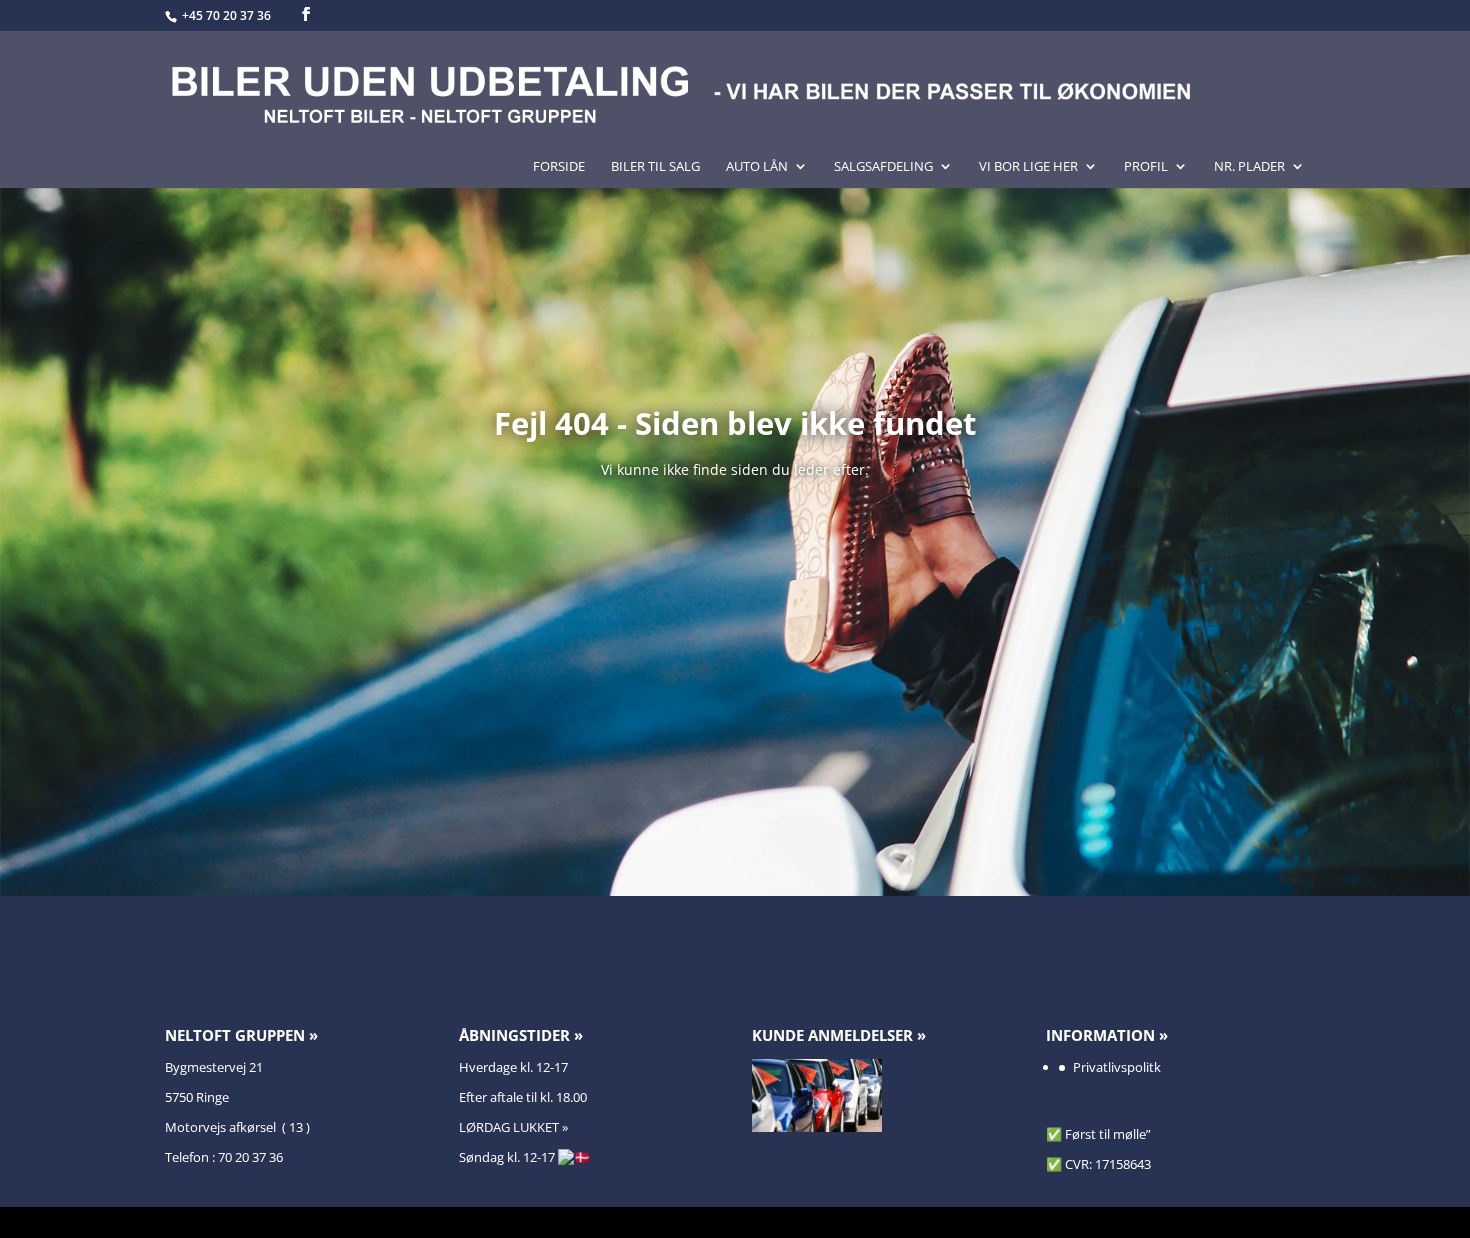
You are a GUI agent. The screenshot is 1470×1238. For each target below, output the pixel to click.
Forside (559, 167)
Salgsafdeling (883, 167)
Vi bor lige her (1028, 167)
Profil (1146, 167)
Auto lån (757, 167)
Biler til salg (655, 167)
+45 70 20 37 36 (228, 15)
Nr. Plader (1249, 167)
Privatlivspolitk (1117, 1067)
